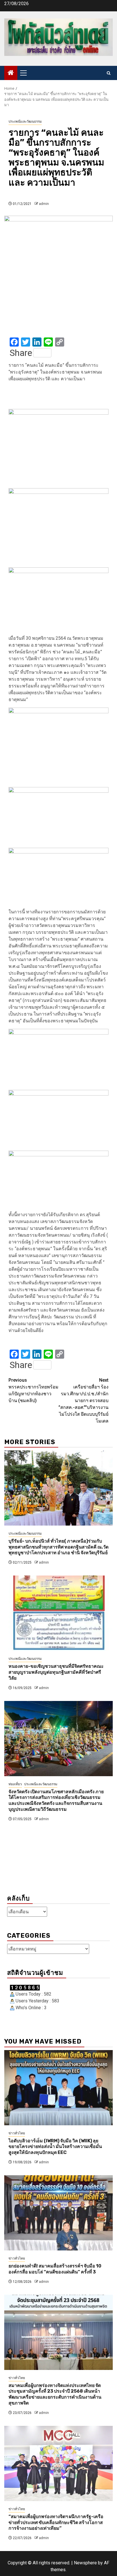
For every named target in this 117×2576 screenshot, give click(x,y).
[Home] (11, 73)
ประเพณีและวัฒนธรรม (25, 121)
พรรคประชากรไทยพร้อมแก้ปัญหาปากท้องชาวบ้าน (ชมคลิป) (34, 1390)
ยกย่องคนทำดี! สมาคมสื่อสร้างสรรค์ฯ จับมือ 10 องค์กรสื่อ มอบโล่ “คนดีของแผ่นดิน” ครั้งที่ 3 (55, 2269)
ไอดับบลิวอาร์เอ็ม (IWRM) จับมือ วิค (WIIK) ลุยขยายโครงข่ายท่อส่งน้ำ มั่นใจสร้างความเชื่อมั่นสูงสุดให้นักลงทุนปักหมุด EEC (55, 2147)
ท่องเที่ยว (15, 1784)
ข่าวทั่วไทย (17, 2133)
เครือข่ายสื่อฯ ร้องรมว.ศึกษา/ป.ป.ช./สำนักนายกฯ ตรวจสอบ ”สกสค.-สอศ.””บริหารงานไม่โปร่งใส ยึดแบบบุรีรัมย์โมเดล (83, 1401)
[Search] (109, 73)
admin (44, 204)
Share (21, 353)
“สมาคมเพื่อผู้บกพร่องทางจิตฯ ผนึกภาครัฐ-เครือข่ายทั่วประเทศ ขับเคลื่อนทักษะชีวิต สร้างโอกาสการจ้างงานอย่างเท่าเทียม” (56, 2522)
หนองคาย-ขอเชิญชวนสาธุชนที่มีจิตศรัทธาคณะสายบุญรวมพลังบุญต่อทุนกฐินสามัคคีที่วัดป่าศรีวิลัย (56, 1672)
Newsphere (85, 2563)
